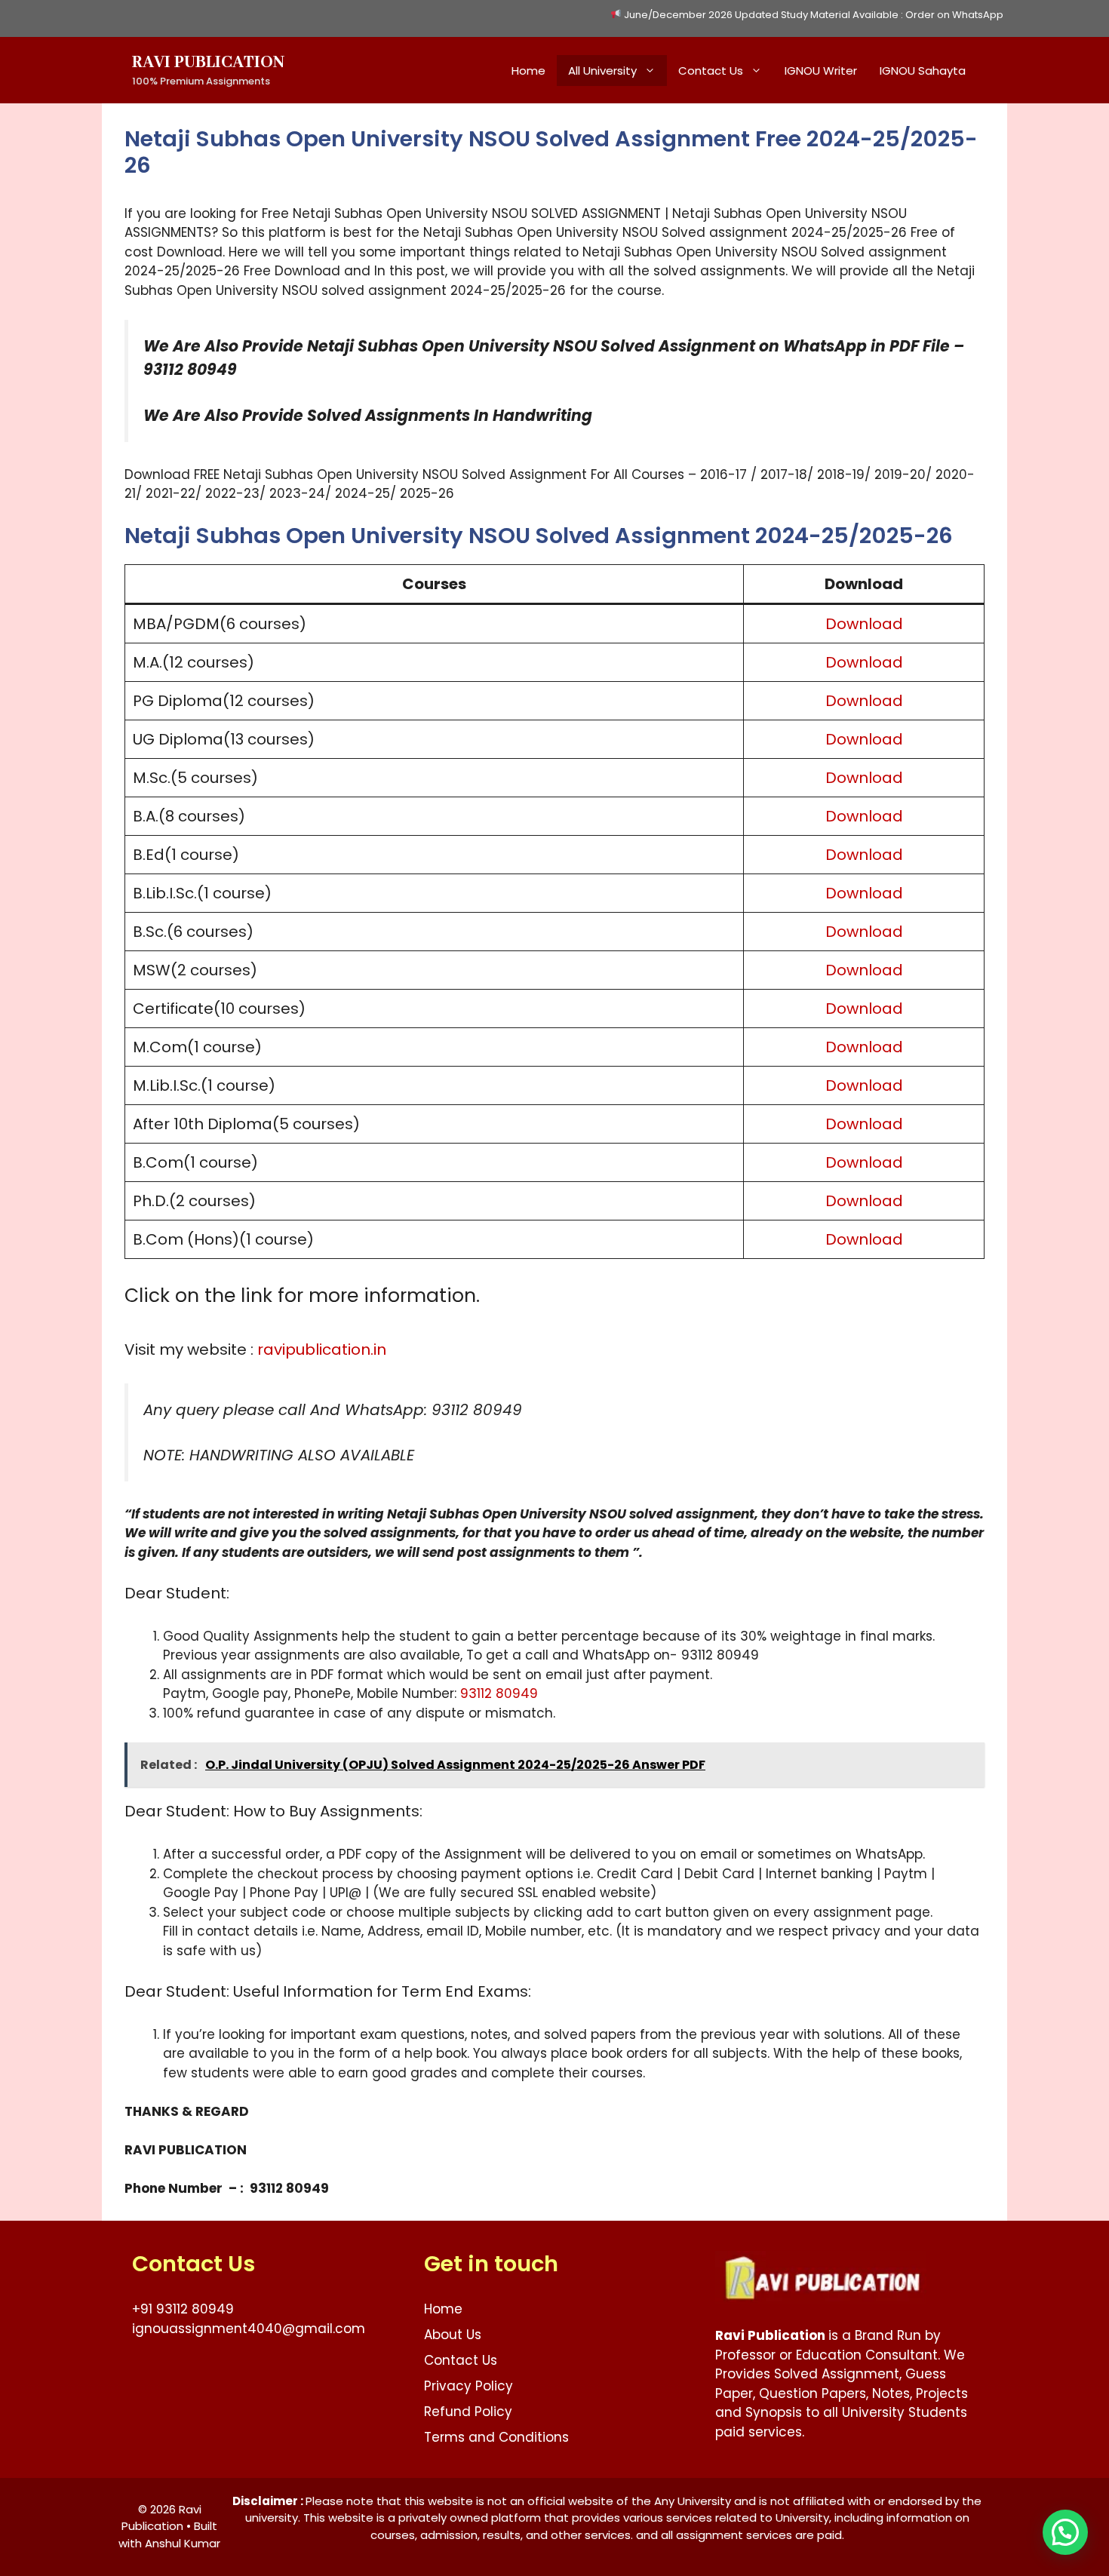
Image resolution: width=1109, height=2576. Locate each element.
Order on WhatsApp (954, 15)
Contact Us (711, 71)
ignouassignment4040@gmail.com (249, 2329)
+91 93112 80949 (183, 2309)
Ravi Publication (208, 63)
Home (528, 71)
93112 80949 (499, 1693)
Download (864, 624)
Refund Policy (468, 2412)
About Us (453, 2335)
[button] (1065, 2532)
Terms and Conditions (496, 2437)
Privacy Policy (468, 2386)
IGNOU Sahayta (923, 71)
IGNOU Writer (821, 71)
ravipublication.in (322, 1349)
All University (602, 71)
